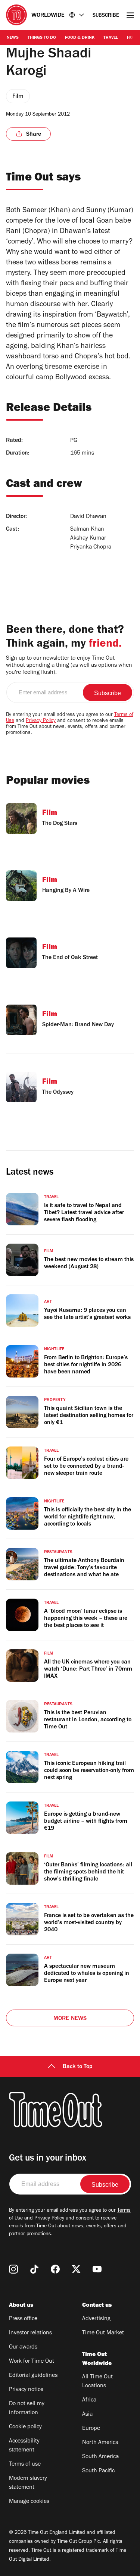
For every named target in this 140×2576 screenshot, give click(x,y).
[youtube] (97, 2269)
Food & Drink (80, 38)
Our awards (23, 2347)
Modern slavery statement (28, 2483)
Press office (23, 2319)
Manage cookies (29, 2502)
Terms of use (25, 2465)
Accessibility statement (24, 2446)
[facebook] (55, 2269)
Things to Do (42, 38)
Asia (87, 2415)
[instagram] (13, 2269)
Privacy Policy (41, 721)
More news (70, 2019)
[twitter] (76, 2269)
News (13, 38)
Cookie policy (25, 2427)
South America (100, 2457)
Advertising (96, 2319)
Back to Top (78, 2067)
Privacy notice (26, 2390)
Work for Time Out (32, 2362)
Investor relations (30, 2333)
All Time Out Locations (97, 2382)
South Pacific (98, 2471)
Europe (91, 2429)
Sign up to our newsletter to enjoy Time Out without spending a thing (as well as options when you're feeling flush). (69, 666)
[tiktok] (34, 2269)
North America (100, 2443)
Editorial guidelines (33, 2376)
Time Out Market (103, 2333)
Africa (89, 2400)
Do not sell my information (27, 2409)
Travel (111, 38)
